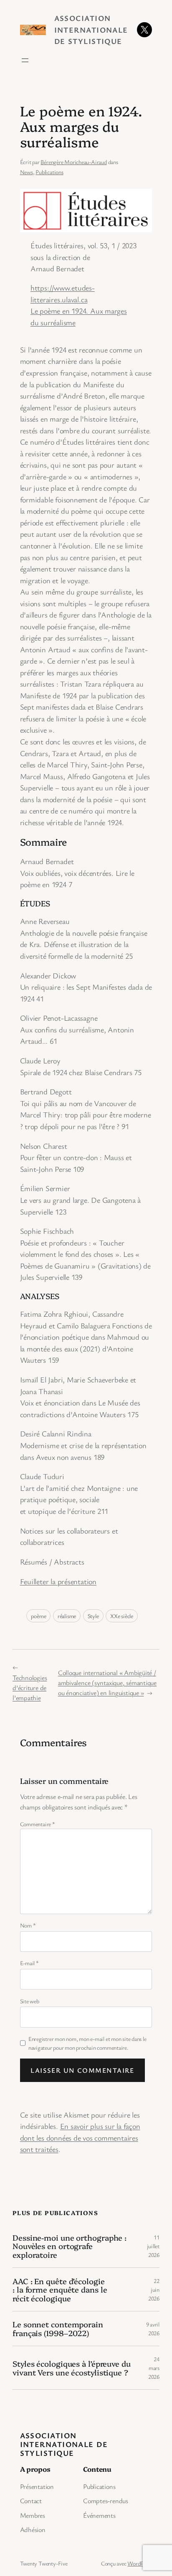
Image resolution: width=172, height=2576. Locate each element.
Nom (28, 1925)
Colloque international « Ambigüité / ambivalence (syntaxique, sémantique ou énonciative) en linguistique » (107, 1683)
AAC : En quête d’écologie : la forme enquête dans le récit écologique (60, 2290)
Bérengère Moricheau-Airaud (73, 162)
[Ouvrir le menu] (25, 60)
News (27, 172)
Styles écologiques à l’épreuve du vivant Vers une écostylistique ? (72, 2368)
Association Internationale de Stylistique (91, 30)
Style (93, 1616)
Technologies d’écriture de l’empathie (30, 1688)
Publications (49, 172)
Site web (30, 2001)
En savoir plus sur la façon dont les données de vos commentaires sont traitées (80, 2137)
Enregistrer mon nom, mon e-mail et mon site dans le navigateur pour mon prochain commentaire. (87, 2043)
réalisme (67, 1616)
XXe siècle (122, 1616)
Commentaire (38, 1824)
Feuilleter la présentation (58, 1581)
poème (38, 1616)
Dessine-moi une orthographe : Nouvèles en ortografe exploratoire (70, 2246)
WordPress (140, 2563)
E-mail (29, 1963)
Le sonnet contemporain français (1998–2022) (58, 2328)
